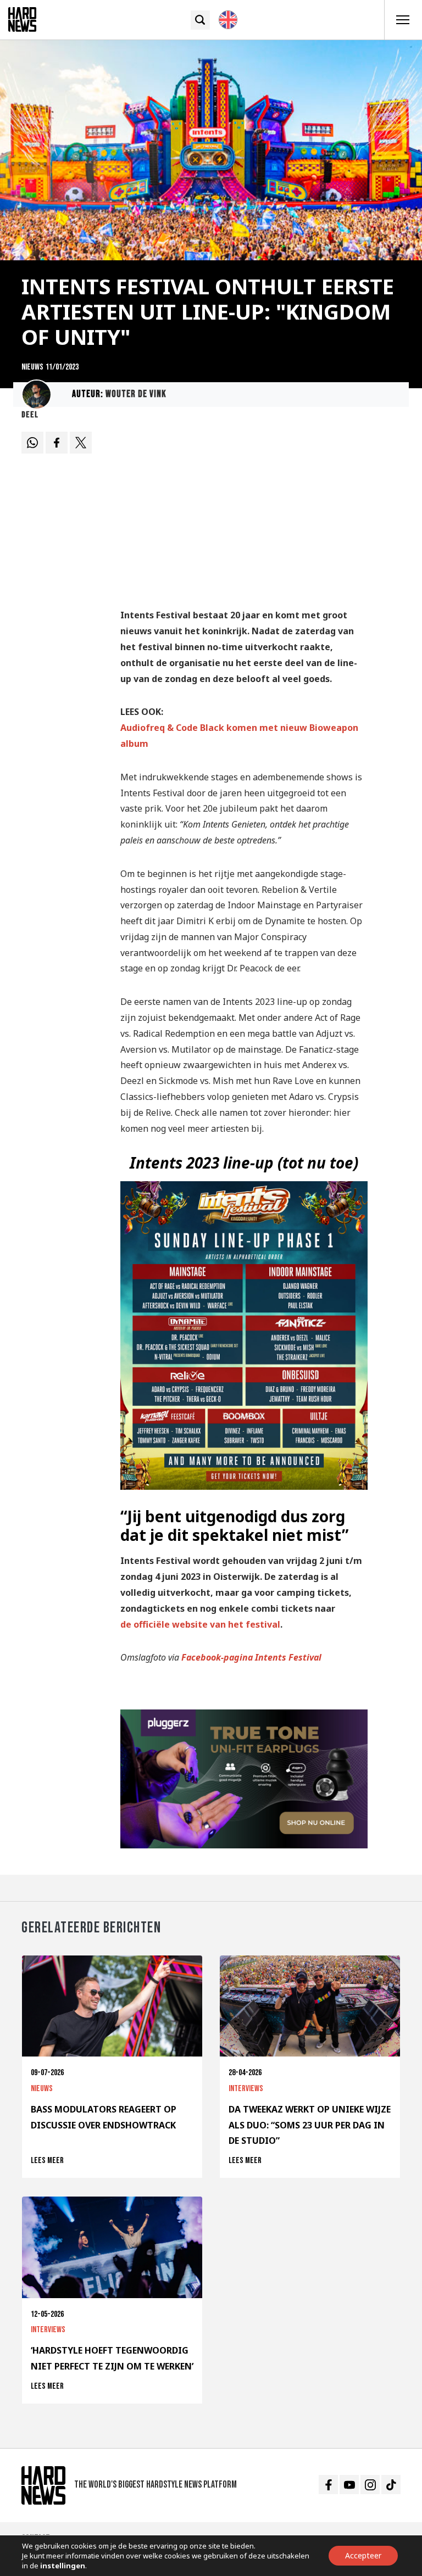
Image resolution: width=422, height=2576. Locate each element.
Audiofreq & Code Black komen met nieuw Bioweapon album (239, 736)
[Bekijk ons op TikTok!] (391, 2485)
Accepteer (363, 2555)
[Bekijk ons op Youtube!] (349, 2485)
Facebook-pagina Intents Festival (251, 1657)
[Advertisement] (244, 513)
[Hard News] (22, 19)
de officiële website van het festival (200, 1624)
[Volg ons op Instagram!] (370, 2485)
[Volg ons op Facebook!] (328, 2485)
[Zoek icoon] (200, 20)
